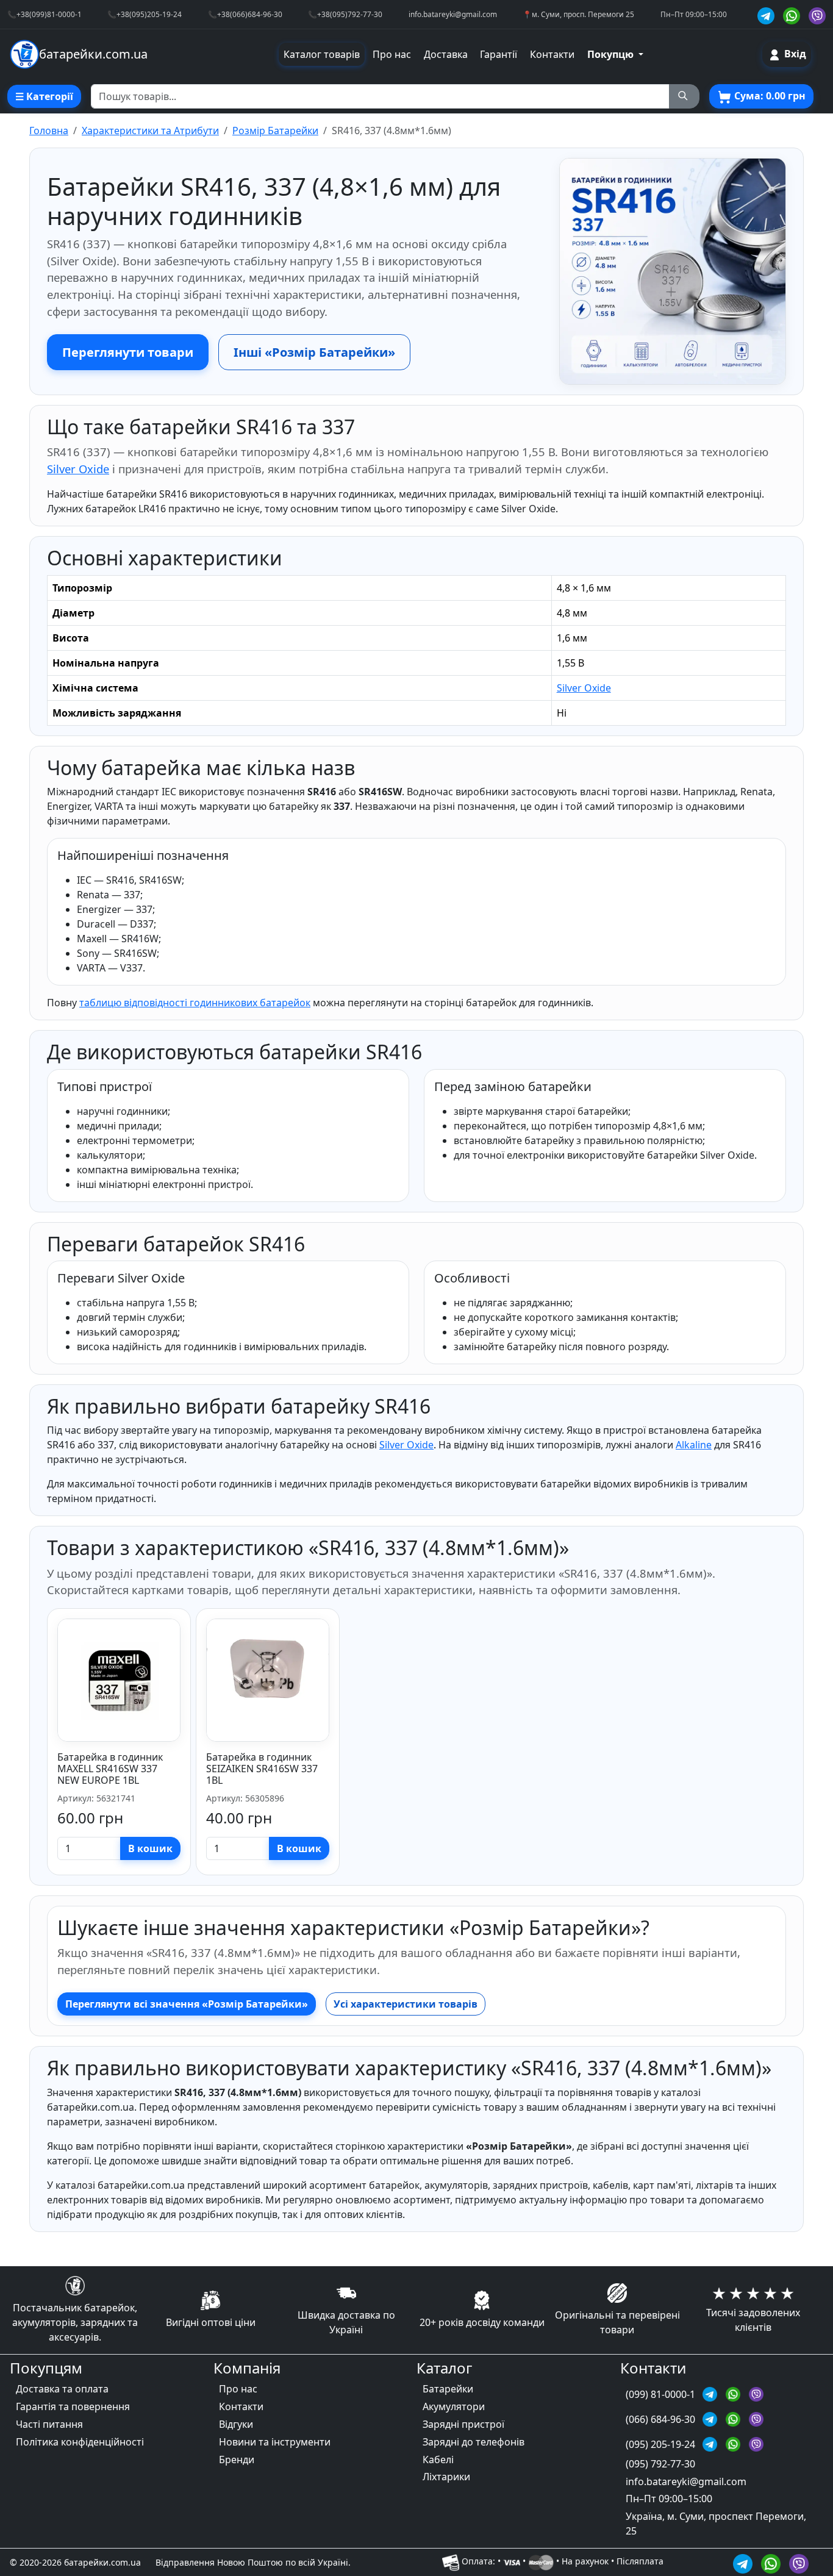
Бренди (237, 2460)
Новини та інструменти (275, 2442)
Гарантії (499, 54)
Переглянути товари (128, 352)
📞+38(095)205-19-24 (145, 14)
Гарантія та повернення (73, 2406)
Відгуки (236, 2424)
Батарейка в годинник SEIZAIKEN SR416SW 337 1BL (262, 1769)
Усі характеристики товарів (406, 2004)
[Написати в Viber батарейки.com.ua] (799, 2562)
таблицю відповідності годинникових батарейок (195, 1003)
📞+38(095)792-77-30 (345, 14)
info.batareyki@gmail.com (453, 14)
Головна (49, 131)
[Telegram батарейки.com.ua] (768, 14)
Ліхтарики (446, 2477)
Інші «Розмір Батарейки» (314, 352)
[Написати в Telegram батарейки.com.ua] (745, 2562)
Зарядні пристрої (463, 2424)
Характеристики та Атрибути (150, 131)
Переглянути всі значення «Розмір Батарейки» (187, 2004)
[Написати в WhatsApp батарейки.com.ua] (773, 2562)
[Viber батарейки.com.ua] (817, 14)
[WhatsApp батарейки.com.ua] (793, 14)
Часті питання (49, 2424)
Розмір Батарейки (275, 131)
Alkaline (694, 1445)
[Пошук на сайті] (684, 96)
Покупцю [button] (612, 54)
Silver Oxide (78, 469)
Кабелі (438, 2460)
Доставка (446, 54)
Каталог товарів (322, 54)
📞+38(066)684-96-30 (245, 14)
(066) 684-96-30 (662, 2419)
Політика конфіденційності (80, 2442)
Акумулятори (454, 2406)
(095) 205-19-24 (662, 2444)
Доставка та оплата (62, 2389)
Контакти (552, 54)
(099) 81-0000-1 (662, 2394)
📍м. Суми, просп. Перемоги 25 (578, 14)
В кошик (150, 1848)
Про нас (392, 54)
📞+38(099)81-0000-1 (45, 14)
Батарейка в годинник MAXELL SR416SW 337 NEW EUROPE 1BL (110, 1769)
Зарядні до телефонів (474, 2442)
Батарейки (448, 2389)
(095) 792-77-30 (660, 2464)
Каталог (444, 2368)
